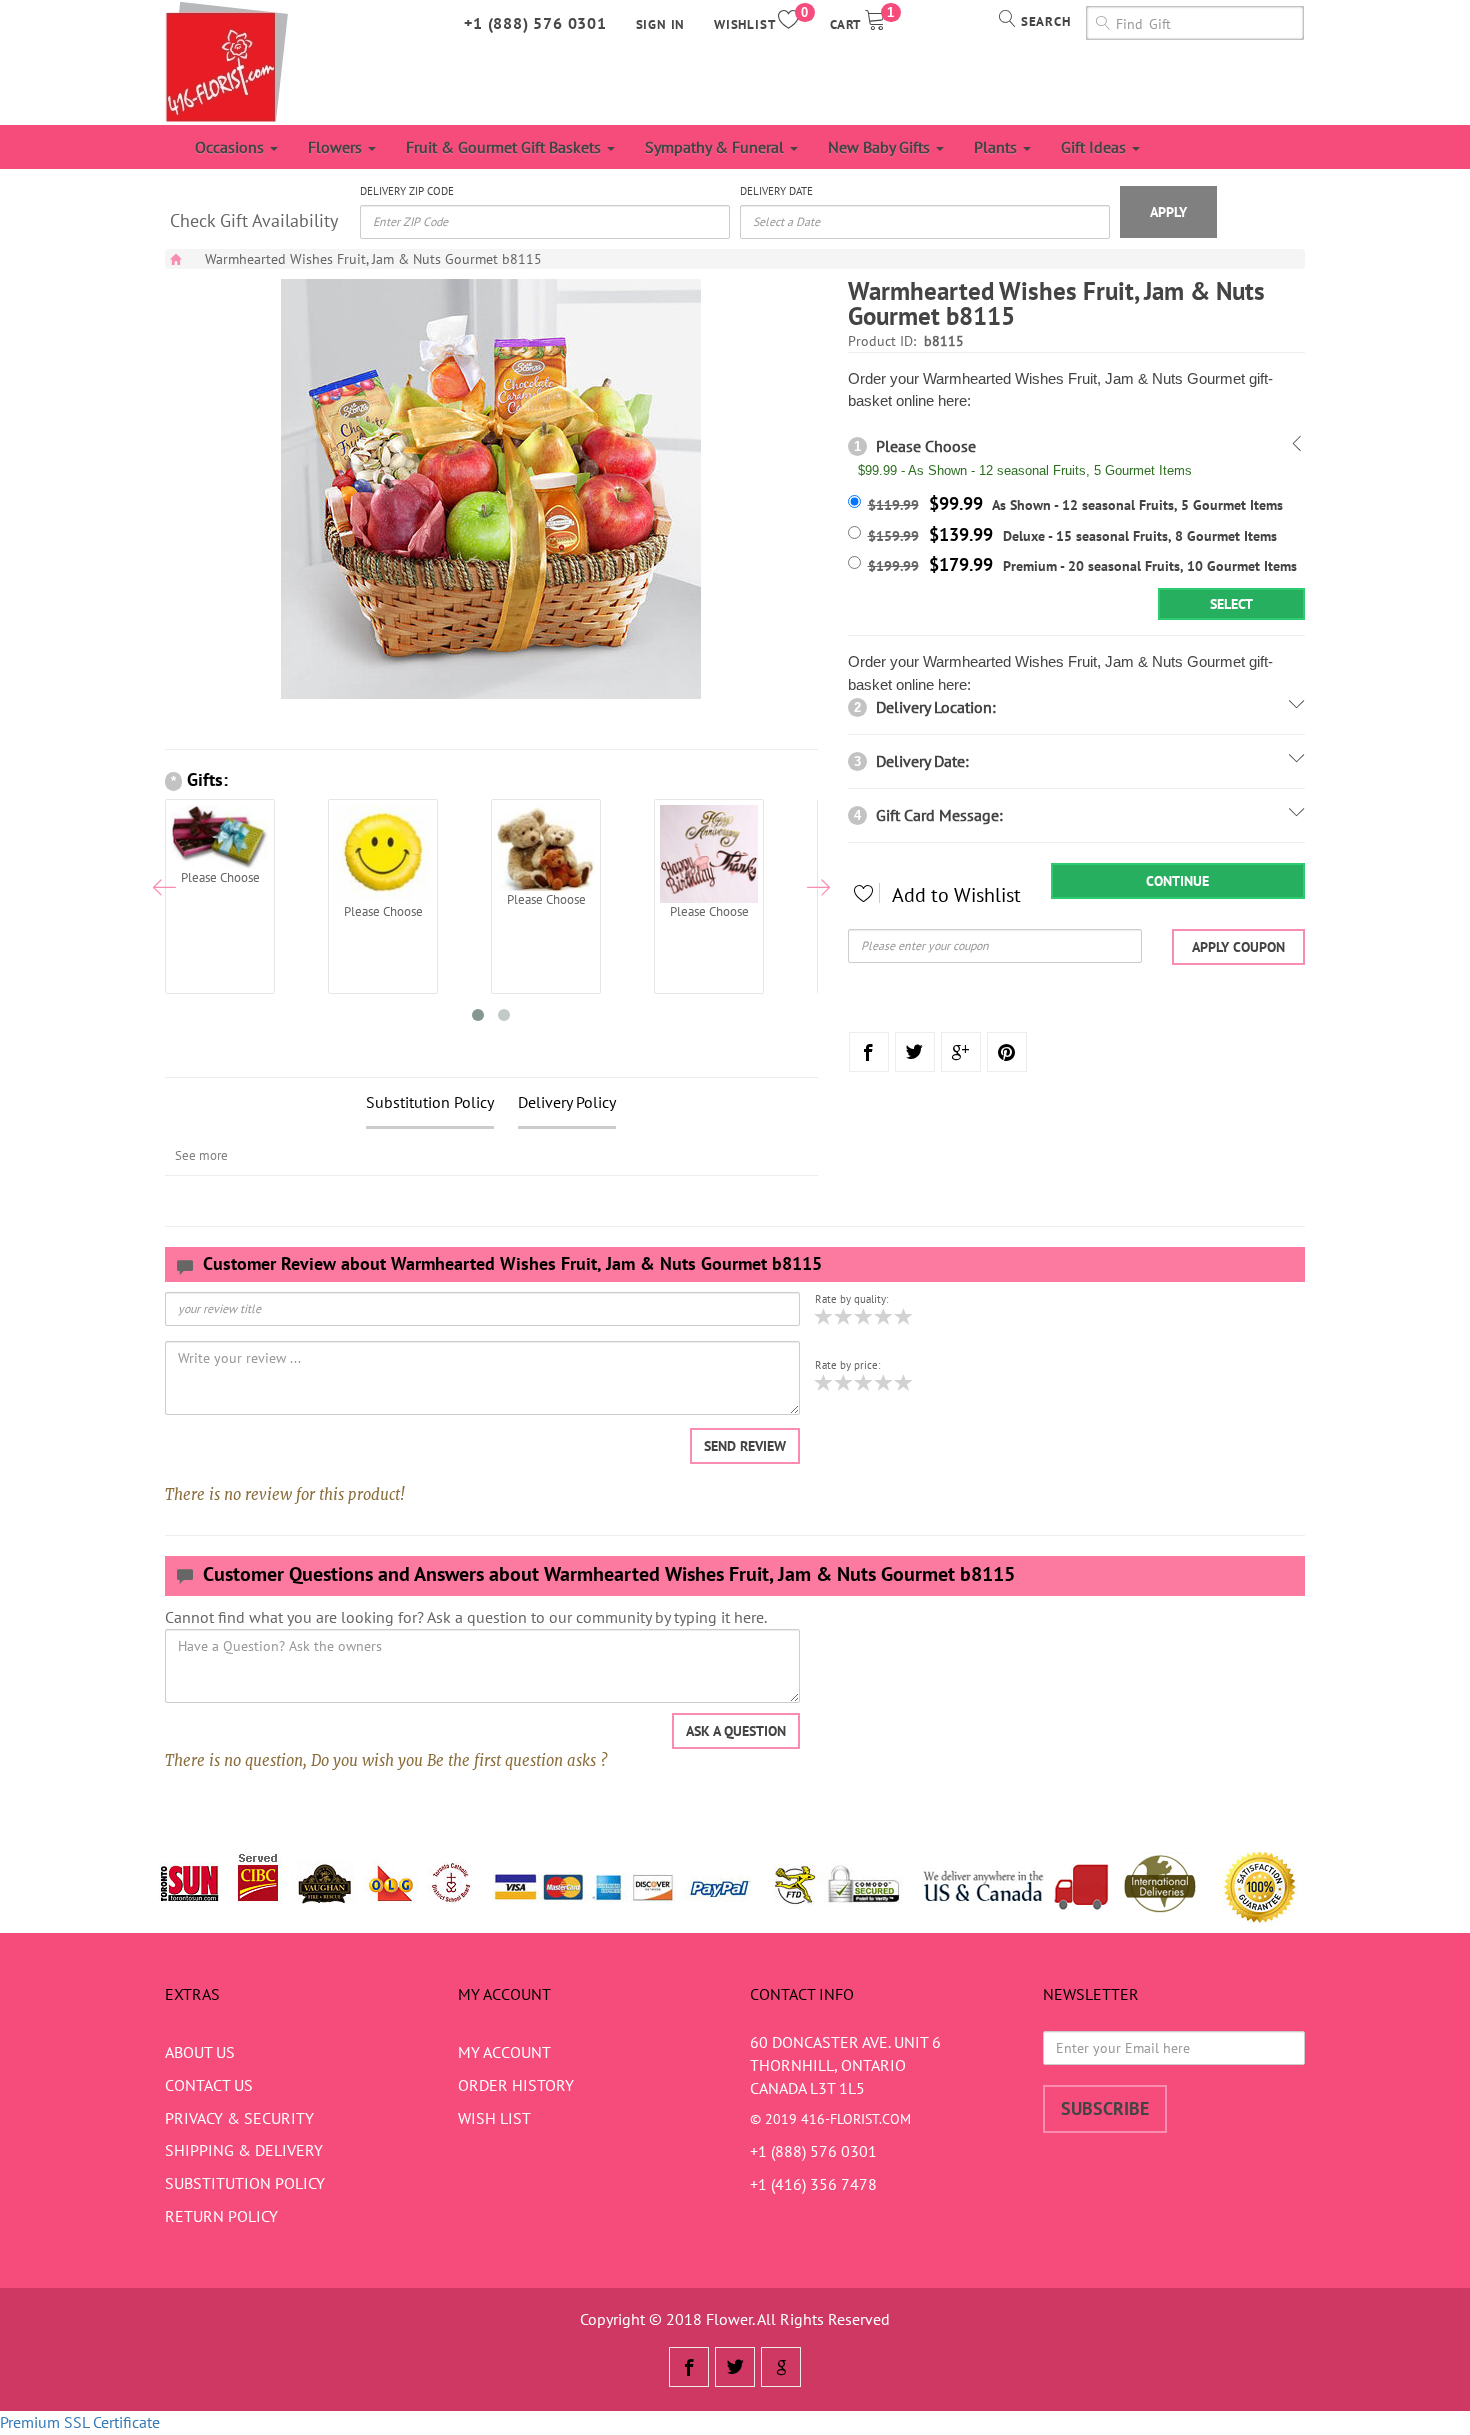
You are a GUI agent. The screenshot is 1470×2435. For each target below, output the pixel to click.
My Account (504, 2052)
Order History (516, 2085)
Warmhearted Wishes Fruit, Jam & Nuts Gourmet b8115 (373, 259)
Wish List (494, 2118)
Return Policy (221, 2216)
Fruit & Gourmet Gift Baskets (505, 147)
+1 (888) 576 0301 (535, 23)
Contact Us (209, 2085)
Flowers (337, 147)
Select (1231, 604)
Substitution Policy (430, 1102)
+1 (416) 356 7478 (813, 2184)
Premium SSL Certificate (80, 2422)
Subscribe (1105, 2108)
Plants (997, 147)
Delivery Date (776, 191)
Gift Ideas (1095, 147)
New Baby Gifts (881, 147)
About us (200, 2052)
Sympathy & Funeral (716, 147)
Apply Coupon (1238, 947)
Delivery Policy (567, 1102)
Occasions (231, 147)
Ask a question (736, 1731)
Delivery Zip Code (407, 191)
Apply (1168, 212)
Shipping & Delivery (244, 2150)
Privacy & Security (239, 2118)
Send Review (745, 1446)
